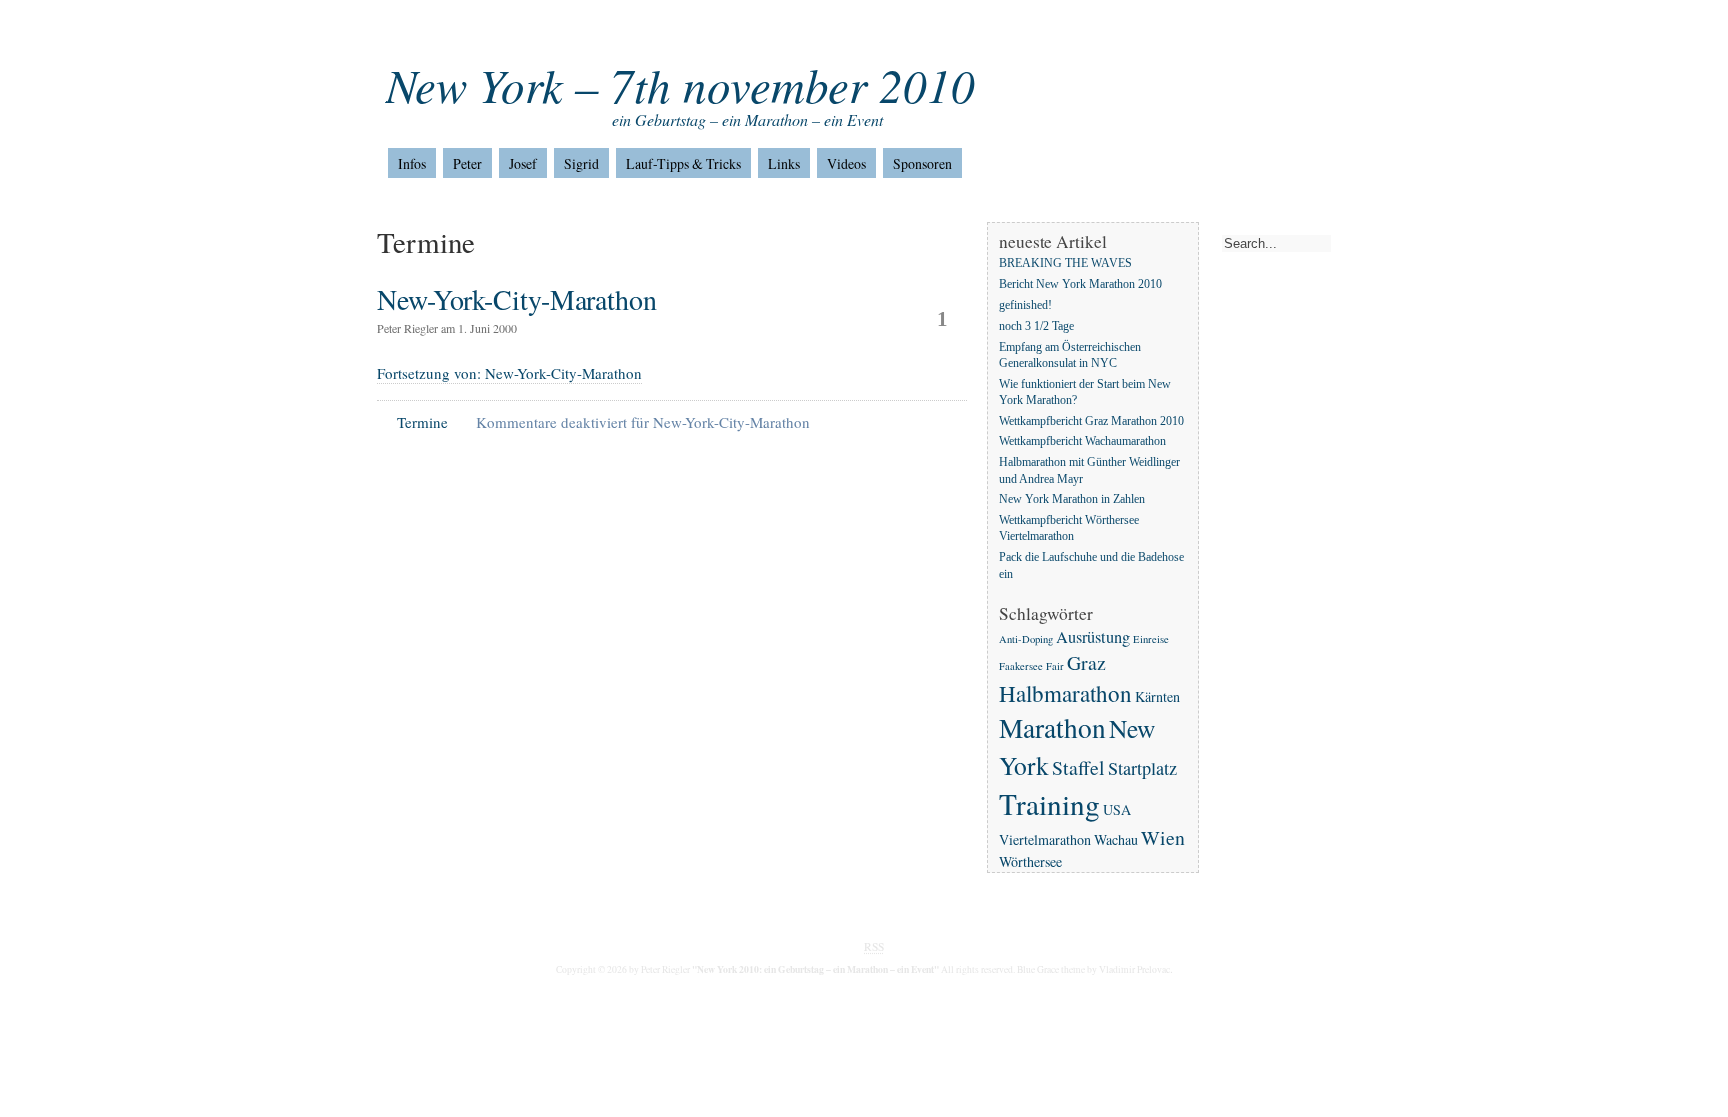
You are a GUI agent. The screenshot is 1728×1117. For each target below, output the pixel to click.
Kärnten (1157, 696)
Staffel (1078, 767)
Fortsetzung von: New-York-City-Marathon (509, 373)
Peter (467, 163)
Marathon (1052, 727)
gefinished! (1025, 305)
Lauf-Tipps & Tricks (683, 163)
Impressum (466, 29)
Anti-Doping (1026, 639)
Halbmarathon (1065, 693)
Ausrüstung (1093, 637)
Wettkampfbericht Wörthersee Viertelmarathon (1069, 529)
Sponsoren (922, 163)
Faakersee (1021, 666)
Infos (412, 163)
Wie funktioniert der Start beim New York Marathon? (1085, 392)
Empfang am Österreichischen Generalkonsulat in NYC (1070, 355)
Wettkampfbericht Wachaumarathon (1082, 442)
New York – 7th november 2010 (680, 84)
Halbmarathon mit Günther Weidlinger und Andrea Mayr (1089, 471)
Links (784, 163)
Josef (523, 163)
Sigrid (581, 163)
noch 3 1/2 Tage (1036, 326)
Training (1049, 803)
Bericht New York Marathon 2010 (1080, 284)
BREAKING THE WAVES (1065, 263)
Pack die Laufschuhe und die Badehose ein (1091, 566)
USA (1117, 809)
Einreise (1151, 639)
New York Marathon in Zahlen (1072, 500)
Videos (846, 163)
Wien (1163, 837)
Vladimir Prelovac (1134, 969)
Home (394, 29)
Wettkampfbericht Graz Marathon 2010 (1091, 421)
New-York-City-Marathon (517, 299)
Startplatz (1142, 768)
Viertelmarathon (1045, 839)
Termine (422, 422)
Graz (1086, 662)
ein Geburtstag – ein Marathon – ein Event (747, 119)
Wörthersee (1030, 861)
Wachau (1116, 839)
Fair (1055, 666)
